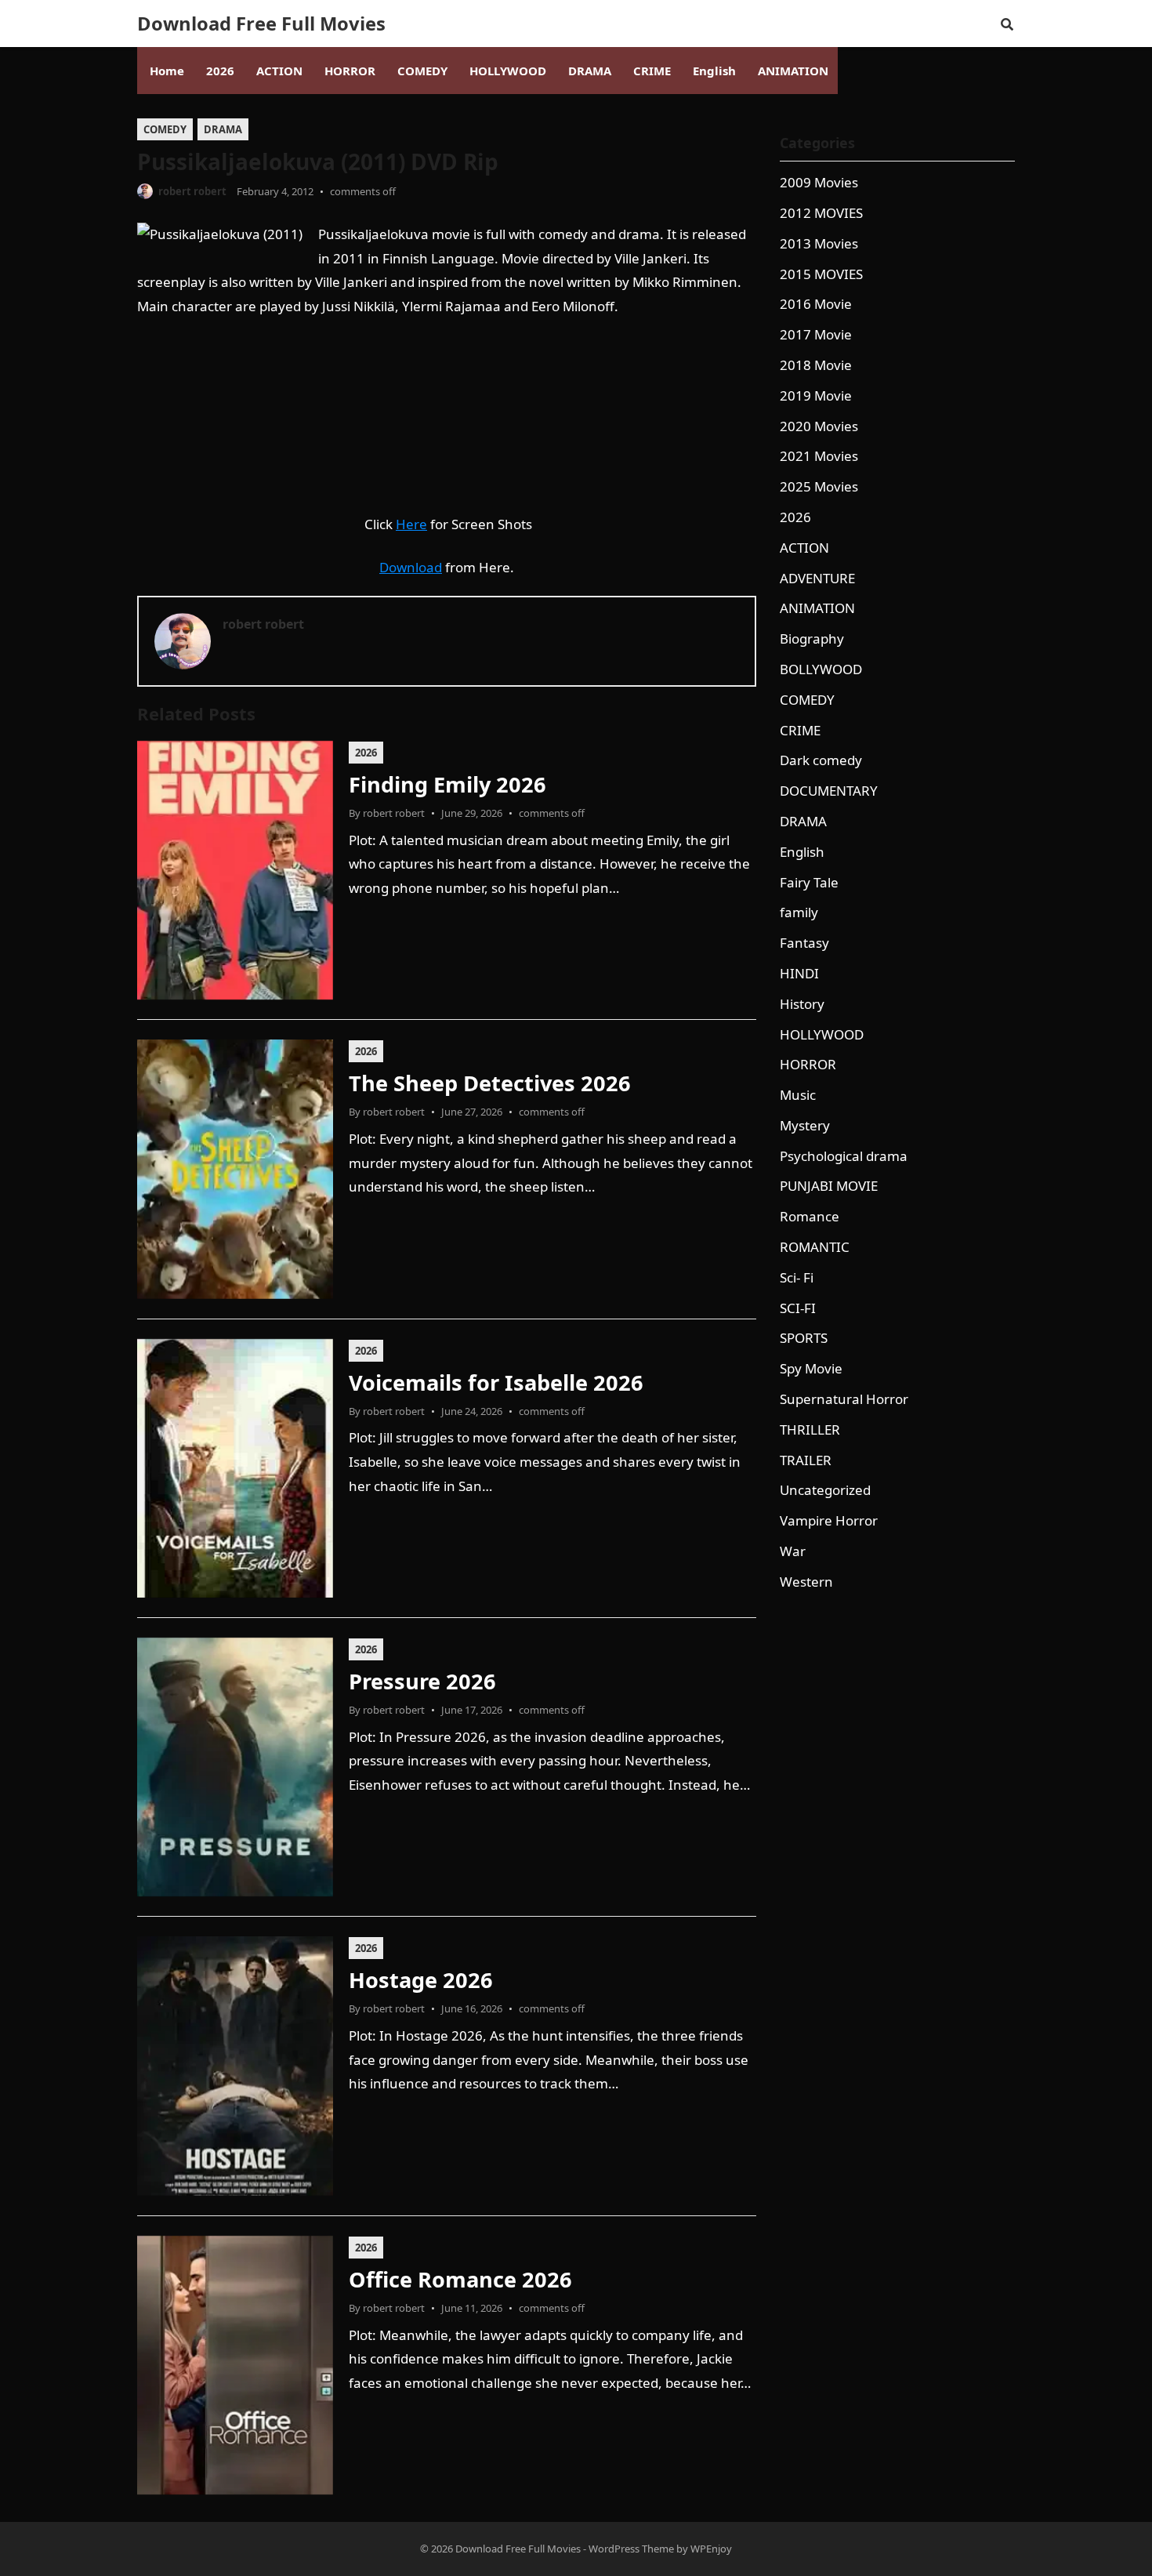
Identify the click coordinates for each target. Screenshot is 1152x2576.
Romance (810, 1216)
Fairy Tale (809, 882)
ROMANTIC (815, 1247)
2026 (366, 753)
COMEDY (165, 129)
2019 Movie (816, 395)
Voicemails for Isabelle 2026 (496, 1382)
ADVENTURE (817, 578)
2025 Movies (819, 486)
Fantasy (804, 943)
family (799, 912)
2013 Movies (819, 243)
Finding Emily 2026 (447, 784)
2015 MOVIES (821, 274)
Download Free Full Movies (261, 24)
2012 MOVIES (821, 213)
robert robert (192, 191)
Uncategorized (825, 1490)
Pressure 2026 (422, 1681)
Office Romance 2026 (460, 2279)
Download (411, 567)
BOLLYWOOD (821, 669)
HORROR (808, 1064)
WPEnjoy (711, 2549)
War (793, 1551)
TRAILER (806, 1460)
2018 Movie (816, 365)
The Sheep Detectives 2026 (490, 1083)
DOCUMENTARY (829, 791)
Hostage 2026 (421, 1980)
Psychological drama (844, 1156)
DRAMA (223, 129)
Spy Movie (811, 1368)
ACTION (804, 548)
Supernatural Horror (844, 1399)
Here (411, 524)
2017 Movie (816, 334)
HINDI (799, 973)
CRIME (800, 730)
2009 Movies (819, 182)
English (802, 852)
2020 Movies (819, 426)
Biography (812, 639)
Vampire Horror (829, 1520)
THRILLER (810, 1429)
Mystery (805, 1125)
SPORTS (804, 1338)
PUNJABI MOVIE (829, 1186)
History (802, 1004)
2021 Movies (819, 456)
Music (798, 1095)
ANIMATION (817, 608)
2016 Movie (816, 304)
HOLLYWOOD (822, 1034)
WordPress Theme (631, 2549)
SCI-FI (798, 1308)
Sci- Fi (797, 1277)
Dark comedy (821, 760)
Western (806, 1582)
